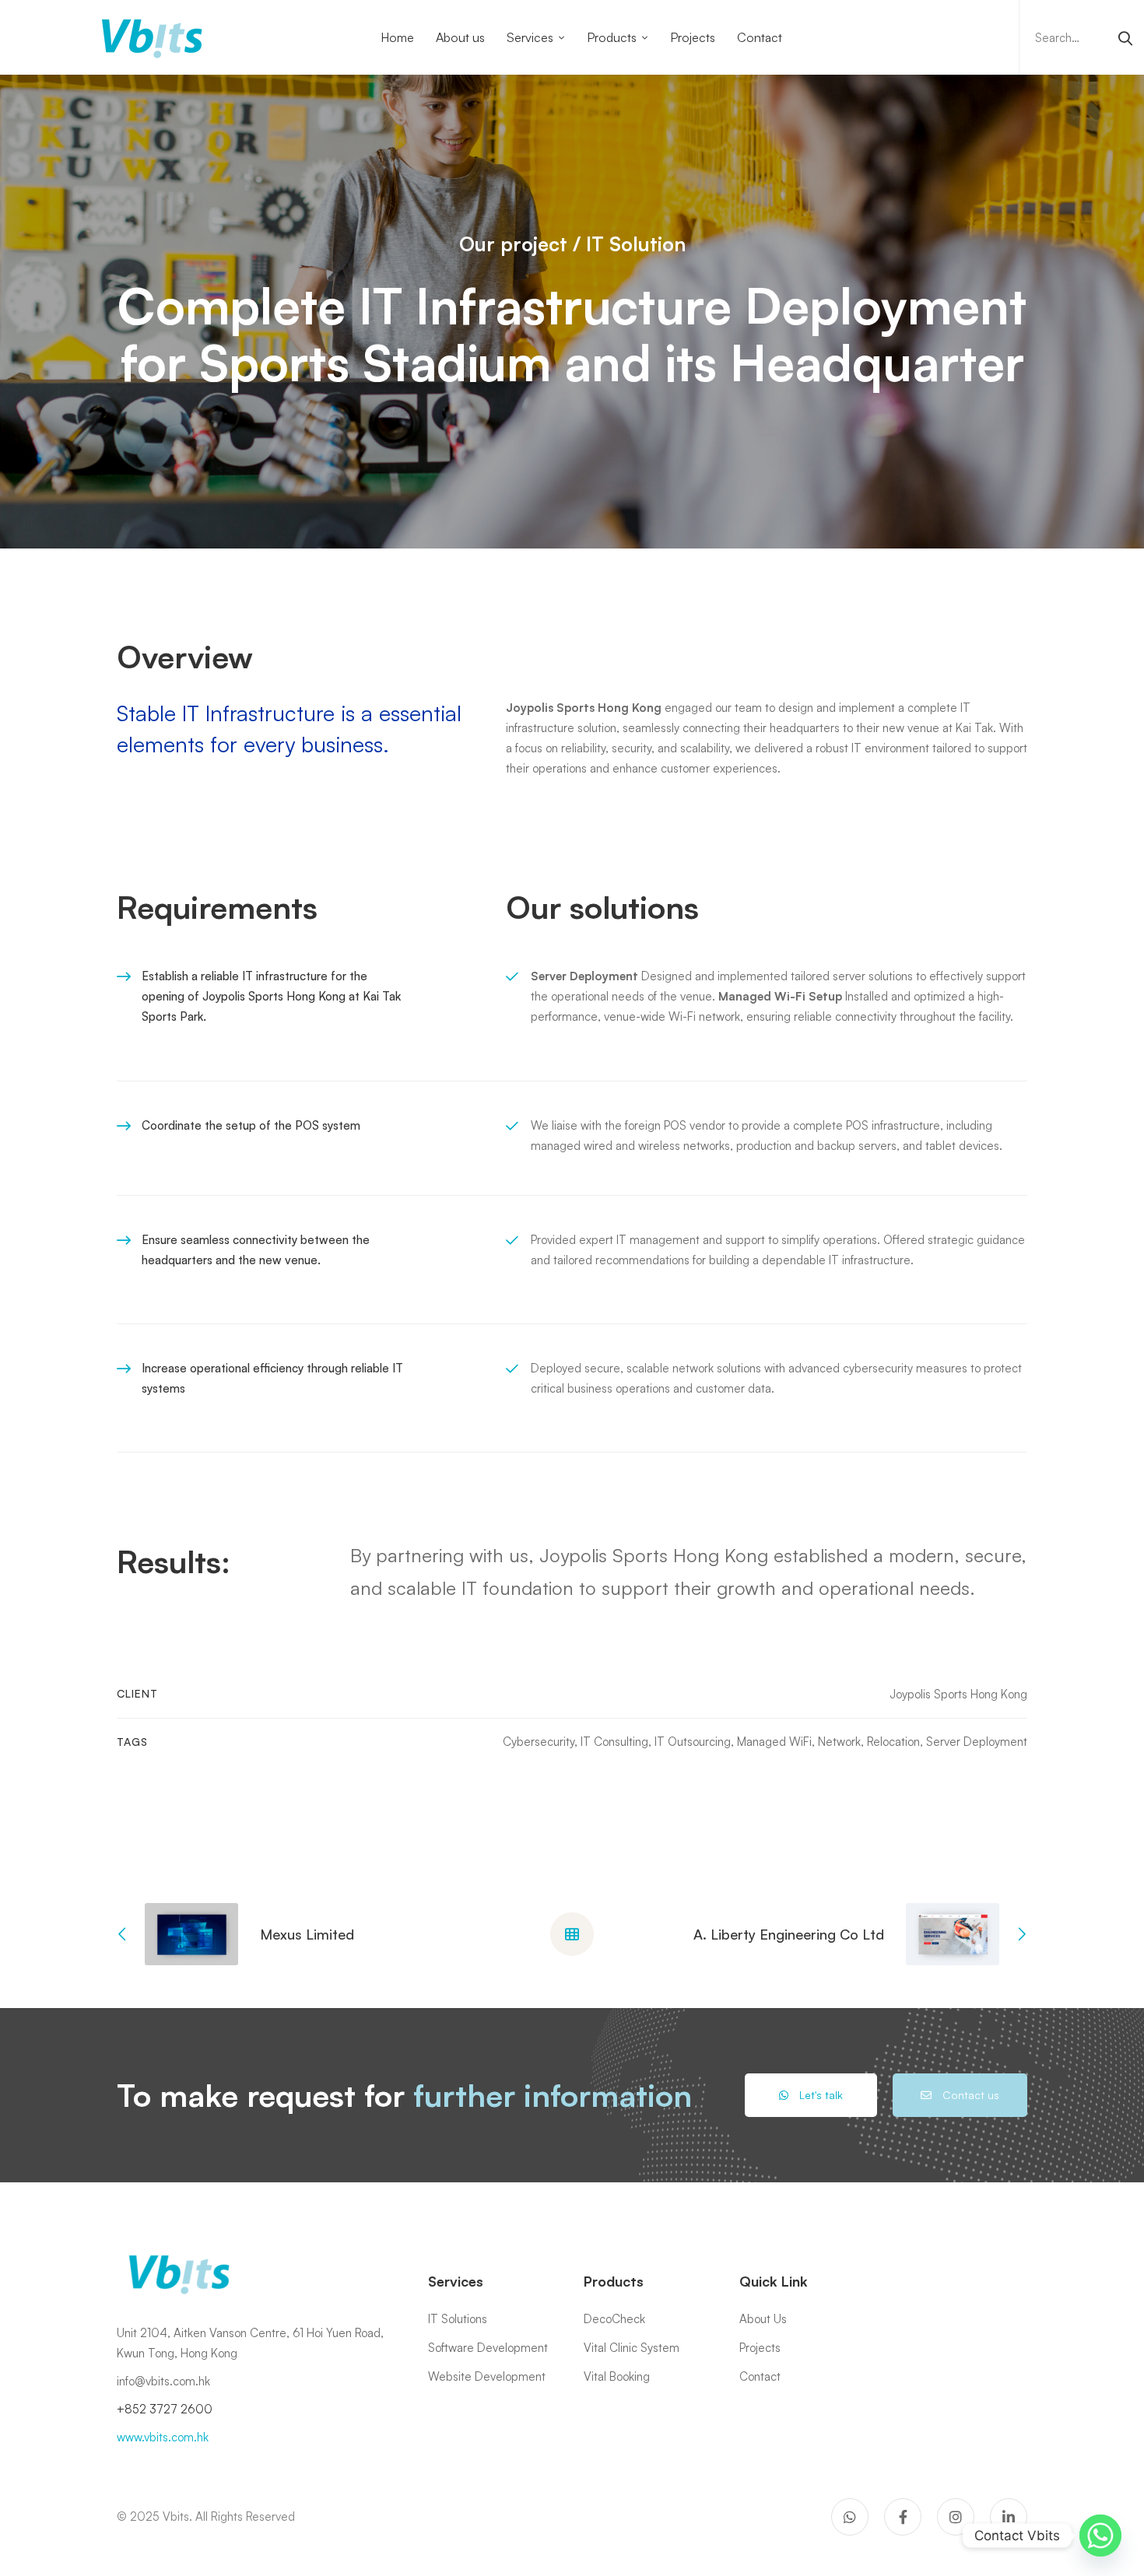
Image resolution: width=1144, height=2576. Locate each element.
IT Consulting (614, 1742)
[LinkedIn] (1009, 2517)
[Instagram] (956, 2517)
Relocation (893, 1742)
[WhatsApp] (850, 2517)
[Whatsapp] (1100, 2536)
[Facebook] (903, 2517)
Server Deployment (977, 1742)
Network (839, 1742)
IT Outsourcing (693, 1742)
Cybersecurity (539, 1742)
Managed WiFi (774, 1742)
